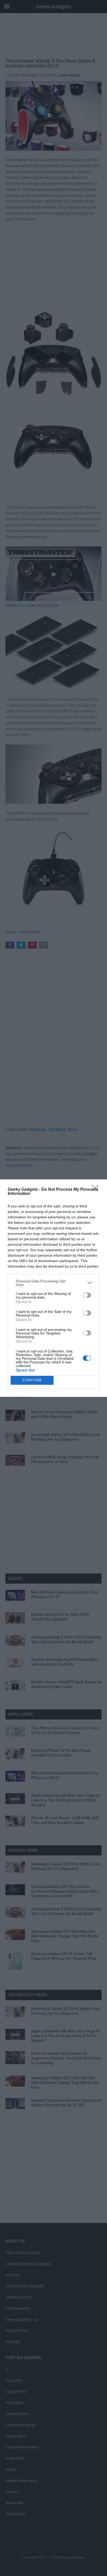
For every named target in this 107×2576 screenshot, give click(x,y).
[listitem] (53, 1283)
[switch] (87, 1295)
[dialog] (53, 1288)
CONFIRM (32, 1380)
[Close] (97, 1190)
